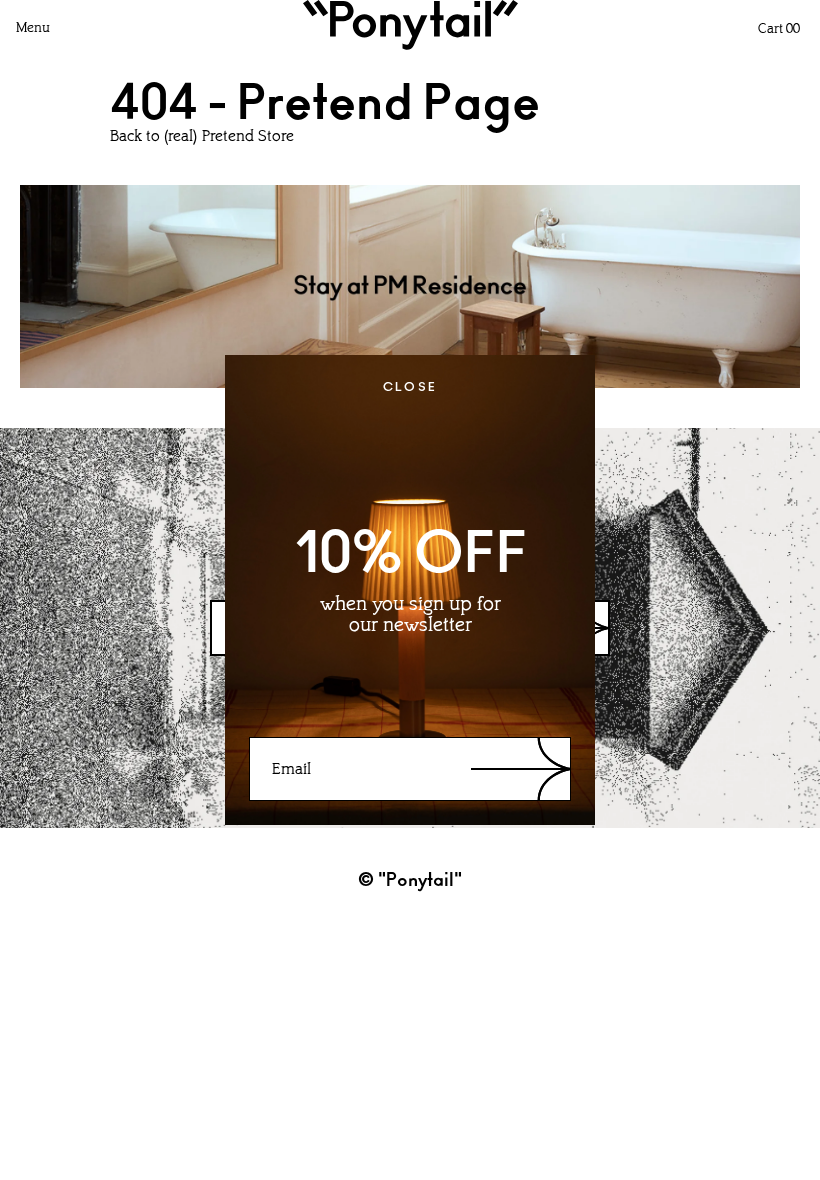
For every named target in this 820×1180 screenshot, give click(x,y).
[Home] (410, 25)
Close (410, 387)
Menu (33, 28)
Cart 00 (779, 29)
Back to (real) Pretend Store (202, 137)
